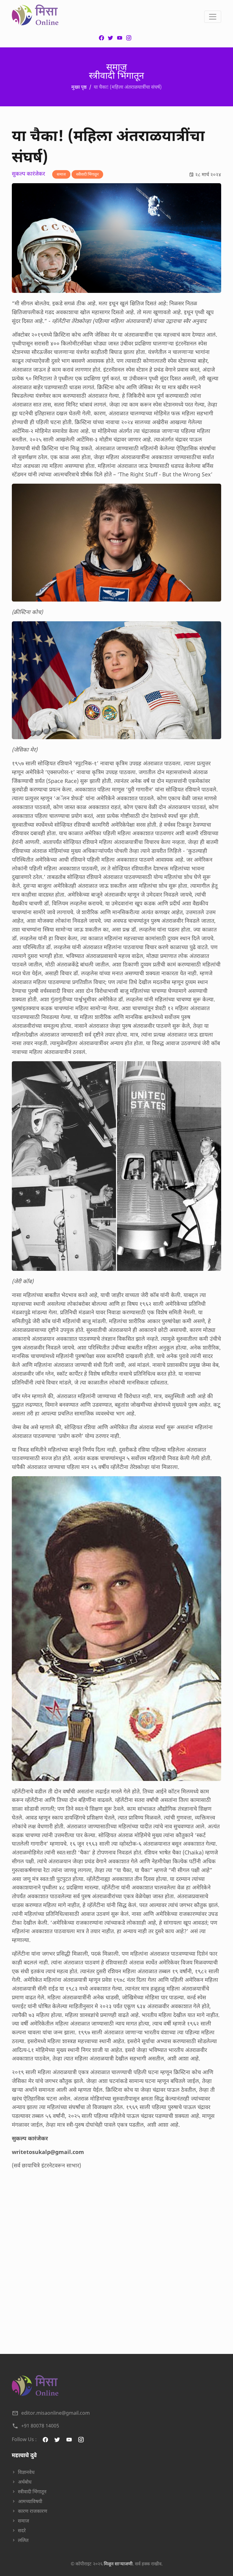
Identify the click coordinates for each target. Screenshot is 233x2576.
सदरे (22, 2530)
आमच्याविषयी (30, 2501)
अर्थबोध (25, 2482)
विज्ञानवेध (26, 2472)
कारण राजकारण (33, 2511)
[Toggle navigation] (213, 17)
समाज (61, 174)
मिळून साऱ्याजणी (118, 2564)
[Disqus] (116, 2258)
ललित (23, 2540)
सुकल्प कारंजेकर (28, 174)
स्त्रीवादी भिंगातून (87, 174)
